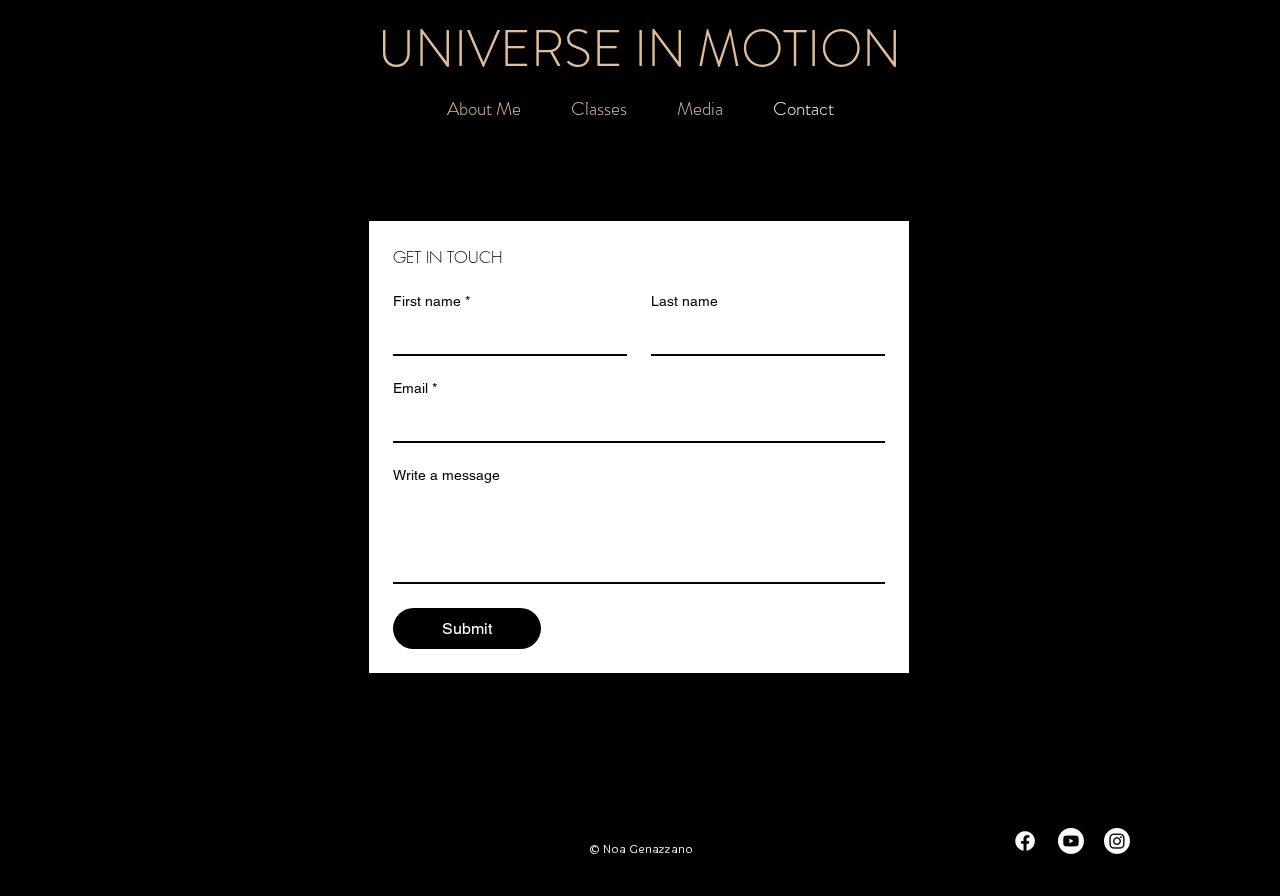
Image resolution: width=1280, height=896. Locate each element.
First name (431, 301)
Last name (684, 301)
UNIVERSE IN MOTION (639, 48)
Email (415, 388)
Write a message (446, 475)
